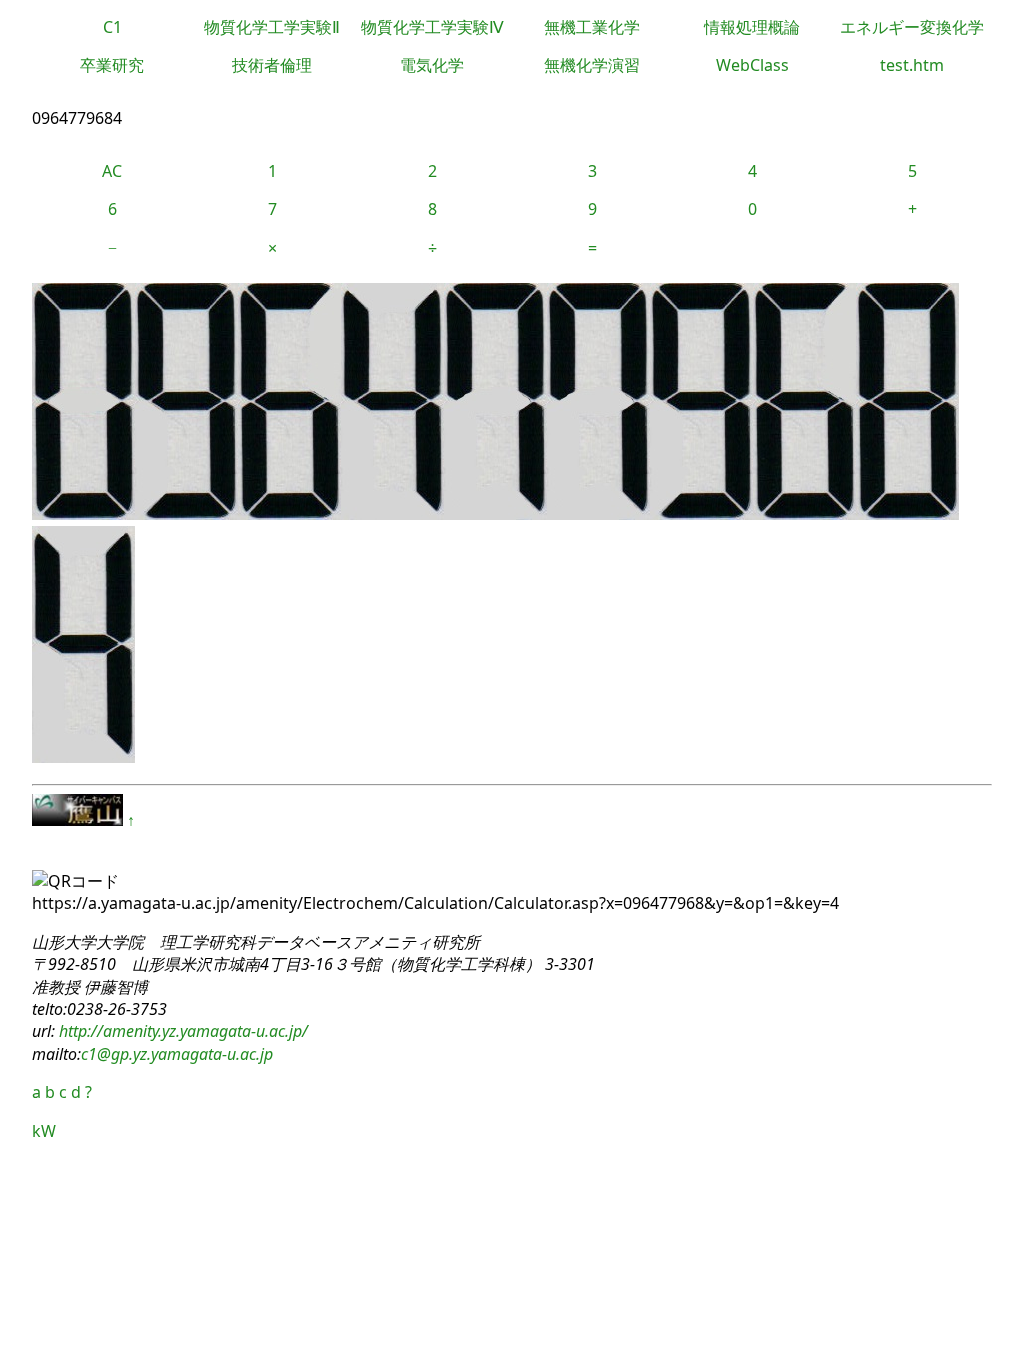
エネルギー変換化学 (912, 27)
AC (112, 171)
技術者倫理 (272, 65)
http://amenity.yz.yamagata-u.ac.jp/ (181, 1031)
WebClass (752, 65)
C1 (112, 27)
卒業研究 (112, 65)
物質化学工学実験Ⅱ (272, 27)
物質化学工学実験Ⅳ (432, 27)
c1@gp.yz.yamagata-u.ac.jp (177, 1054)
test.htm (912, 65)
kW (44, 1131)
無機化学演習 (592, 65)
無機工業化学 (592, 27)
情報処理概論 (752, 27)
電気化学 (432, 65)
